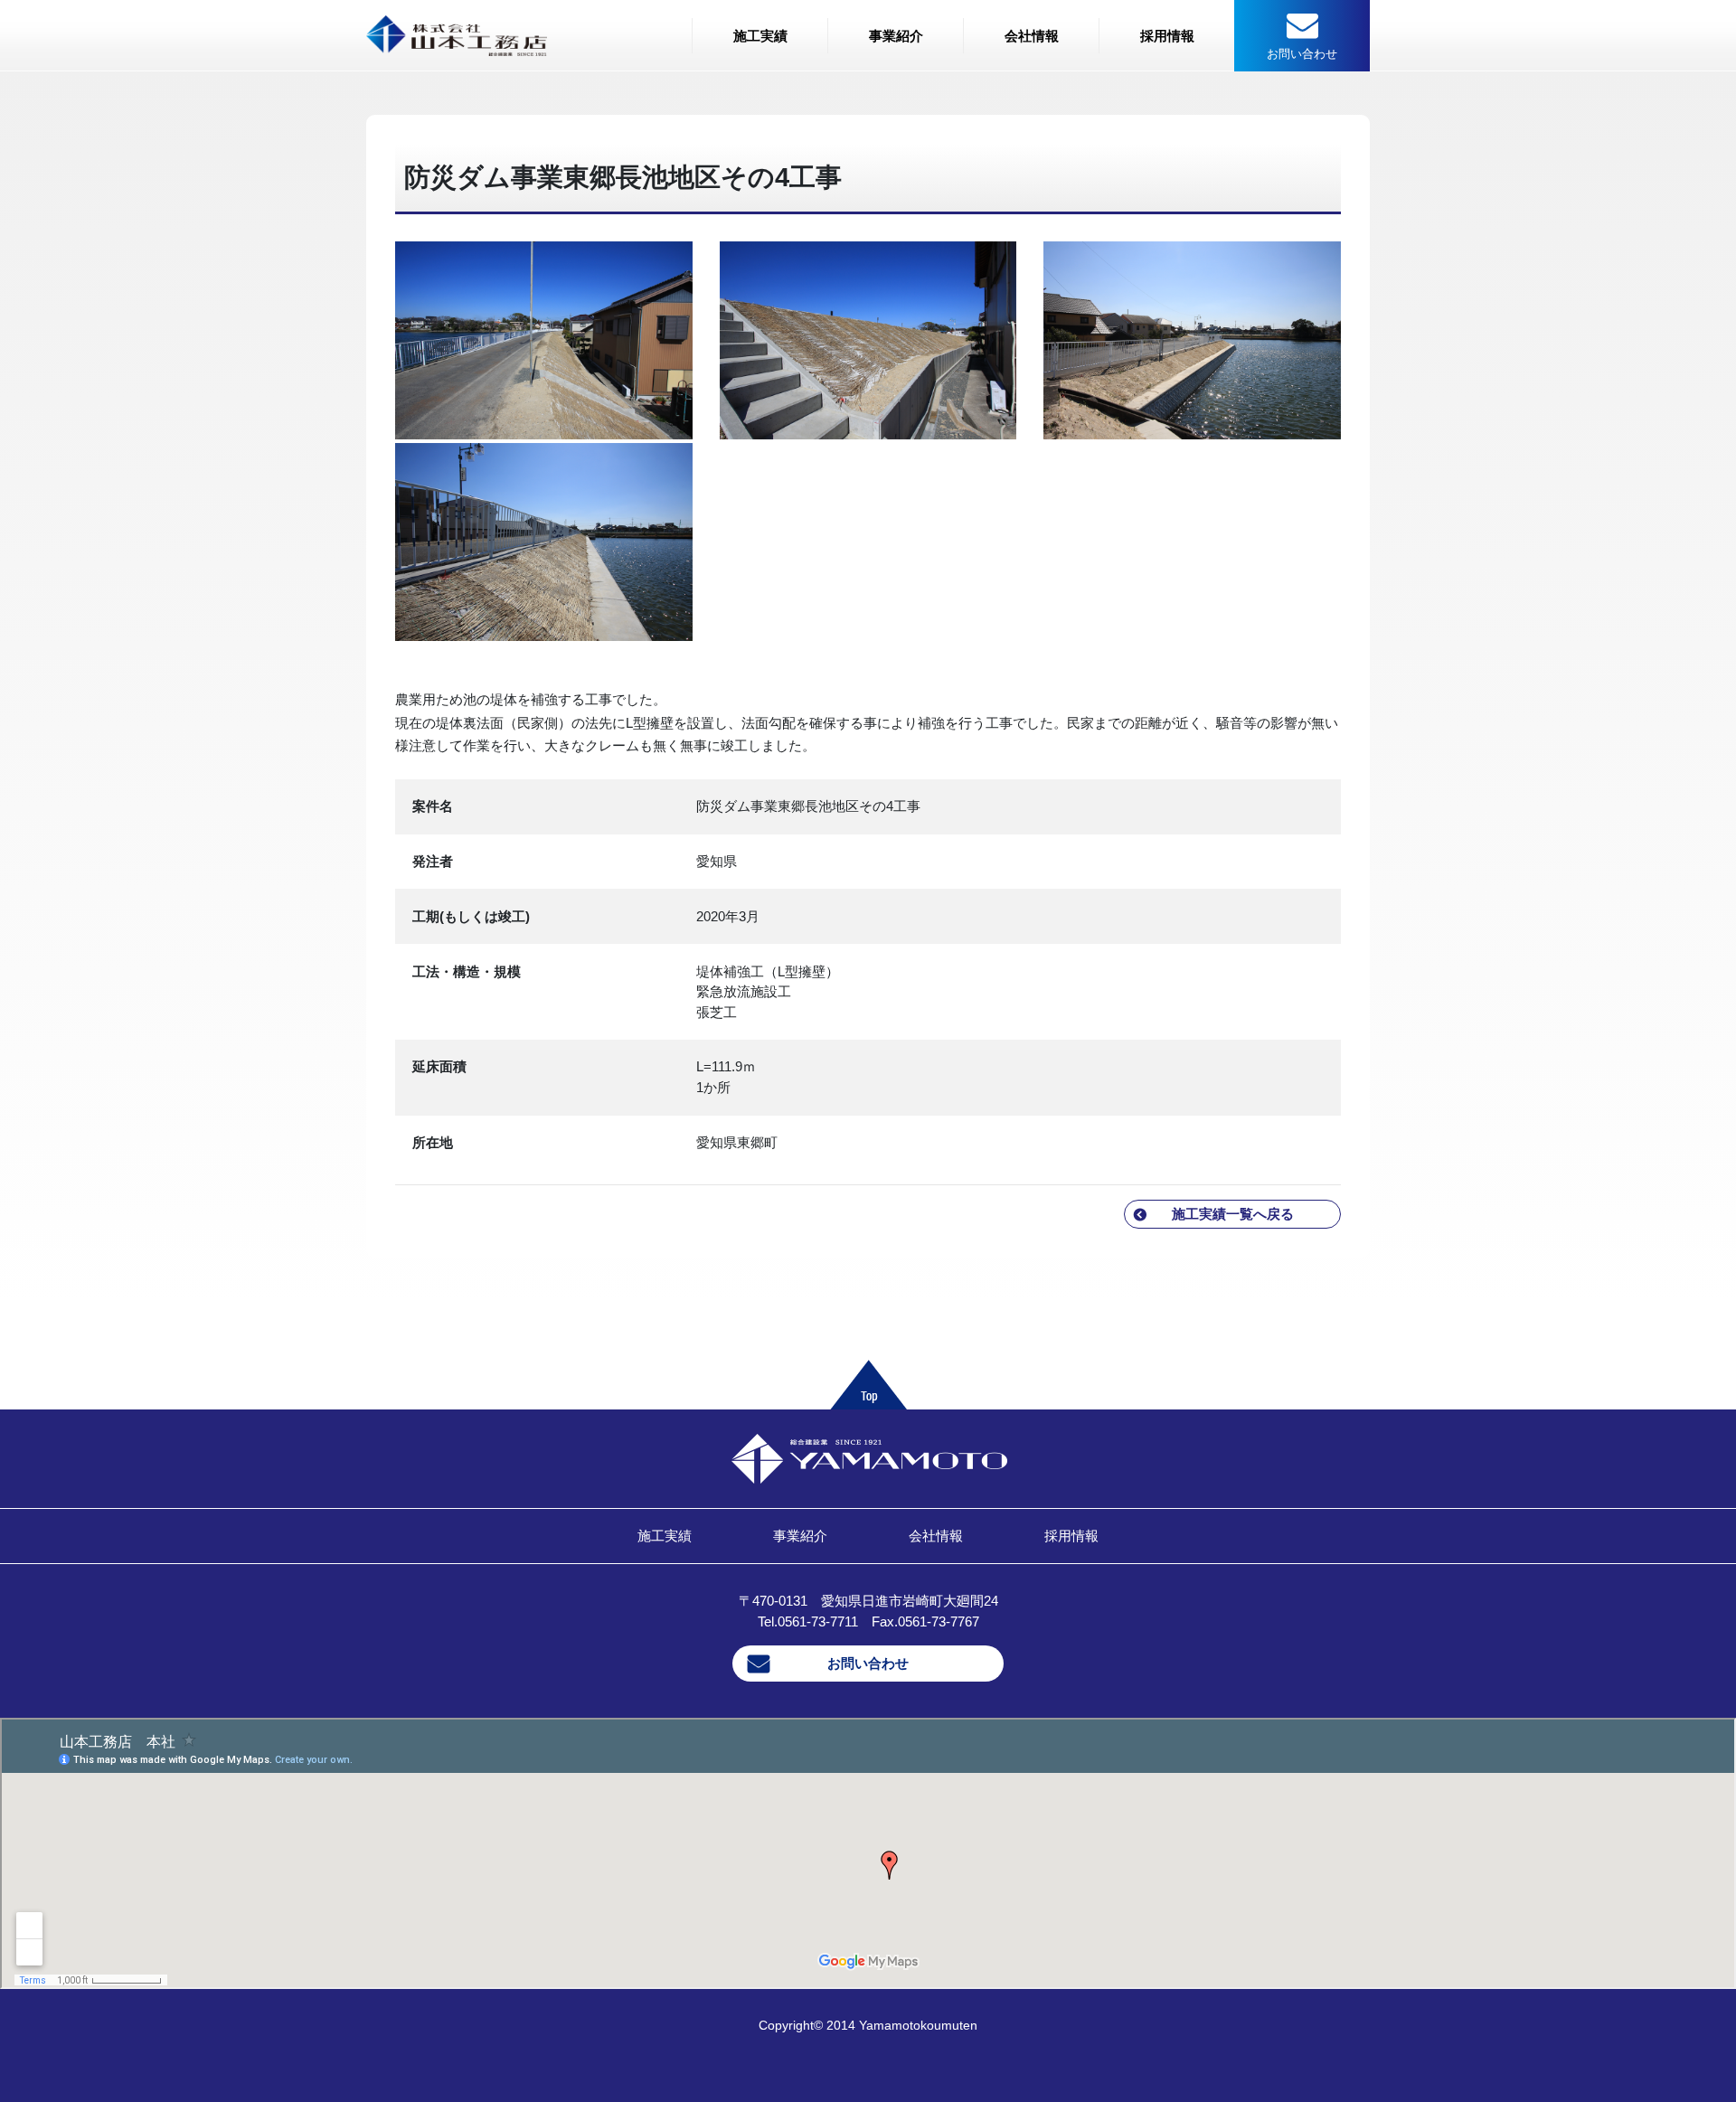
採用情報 (1167, 36)
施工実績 (760, 36)
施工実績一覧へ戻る (1233, 1214)
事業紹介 (896, 36)
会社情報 (1032, 36)
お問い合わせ (868, 1663)
